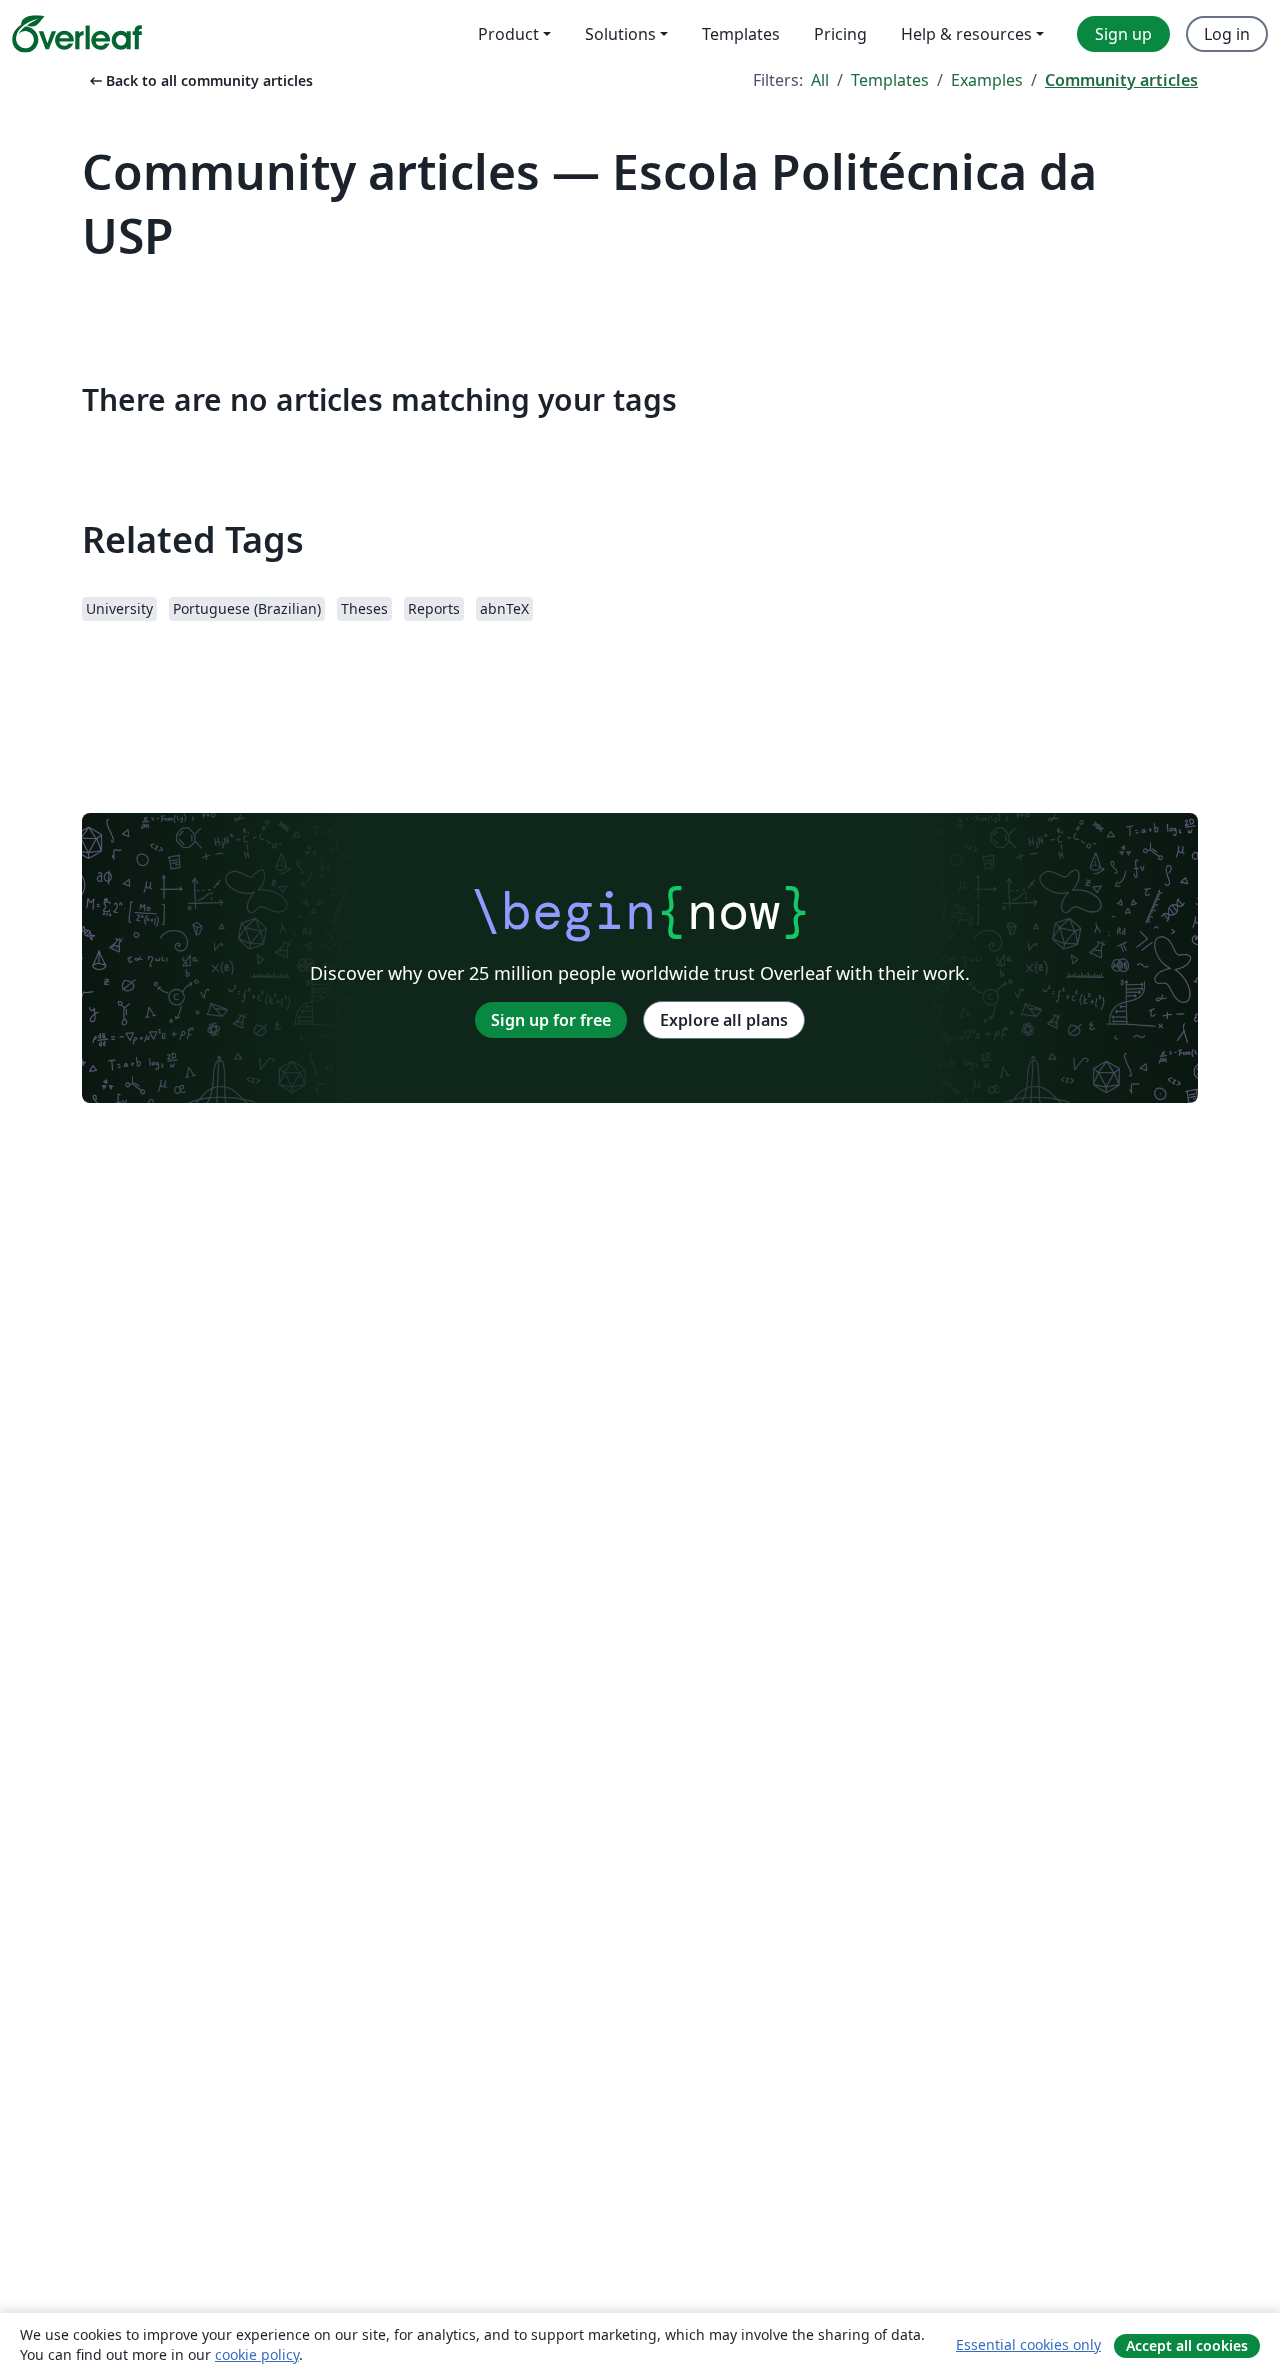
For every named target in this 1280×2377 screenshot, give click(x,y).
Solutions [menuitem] (620, 34)
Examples (987, 80)
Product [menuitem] (508, 34)
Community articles (1121, 80)
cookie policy (257, 2354)
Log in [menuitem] (1227, 34)
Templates (890, 80)
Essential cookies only (1028, 2344)
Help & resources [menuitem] (966, 34)
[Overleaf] (77, 34)
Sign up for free (551, 1020)
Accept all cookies (1187, 2345)
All (820, 80)
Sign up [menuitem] (1123, 34)
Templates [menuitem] (741, 34)
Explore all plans (724, 1020)
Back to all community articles (199, 80)
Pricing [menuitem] (840, 34)
